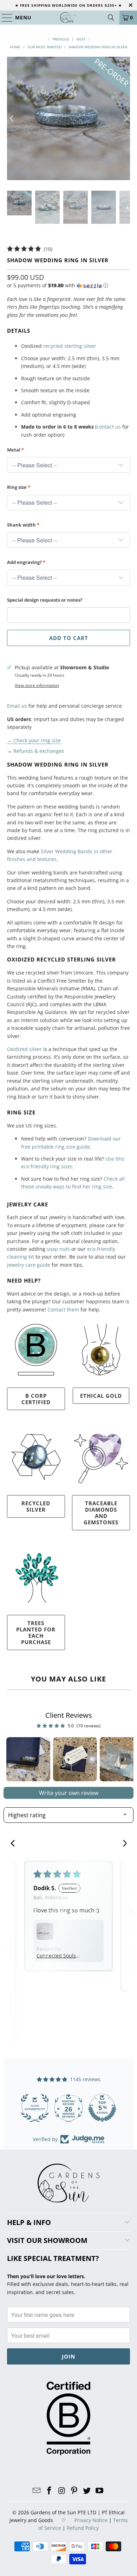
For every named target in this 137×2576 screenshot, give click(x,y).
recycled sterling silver (70, 346)
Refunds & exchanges (39, 751)
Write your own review (69, 1793)
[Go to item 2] (75, 1759)
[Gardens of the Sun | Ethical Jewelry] (69, 18)
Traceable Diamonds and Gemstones (101, 1513)
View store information (37, 685)
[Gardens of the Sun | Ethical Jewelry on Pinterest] (74, 2491)
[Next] (125, 119)
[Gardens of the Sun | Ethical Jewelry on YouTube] (99, 2491)
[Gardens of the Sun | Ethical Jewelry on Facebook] (50, 2491)
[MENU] (4, 18)
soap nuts (58, 1249)
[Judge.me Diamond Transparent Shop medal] (35, 2108)
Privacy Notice (91, 2520)
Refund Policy (83, 2528)
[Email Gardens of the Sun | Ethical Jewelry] (37, 2491)
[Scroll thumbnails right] (125, 1759)
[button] (58, 285)
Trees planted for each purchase (36, 1633)
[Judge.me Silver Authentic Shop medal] (102, 2108)
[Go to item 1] (28, 1759)
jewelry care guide (29, 1265)
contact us (109, 427)
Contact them (63, 1309)
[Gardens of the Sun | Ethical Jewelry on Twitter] (87, 2491)
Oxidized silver (24, 1049)
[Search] (111, 18)
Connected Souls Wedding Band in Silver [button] (57, 1956)
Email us (17, 706)
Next (82, 39)
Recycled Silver (36, 1506)
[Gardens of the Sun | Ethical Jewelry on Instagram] (62, 2491)
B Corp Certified (36, 1399)
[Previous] (12, 119)
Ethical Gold (101, 1396)
